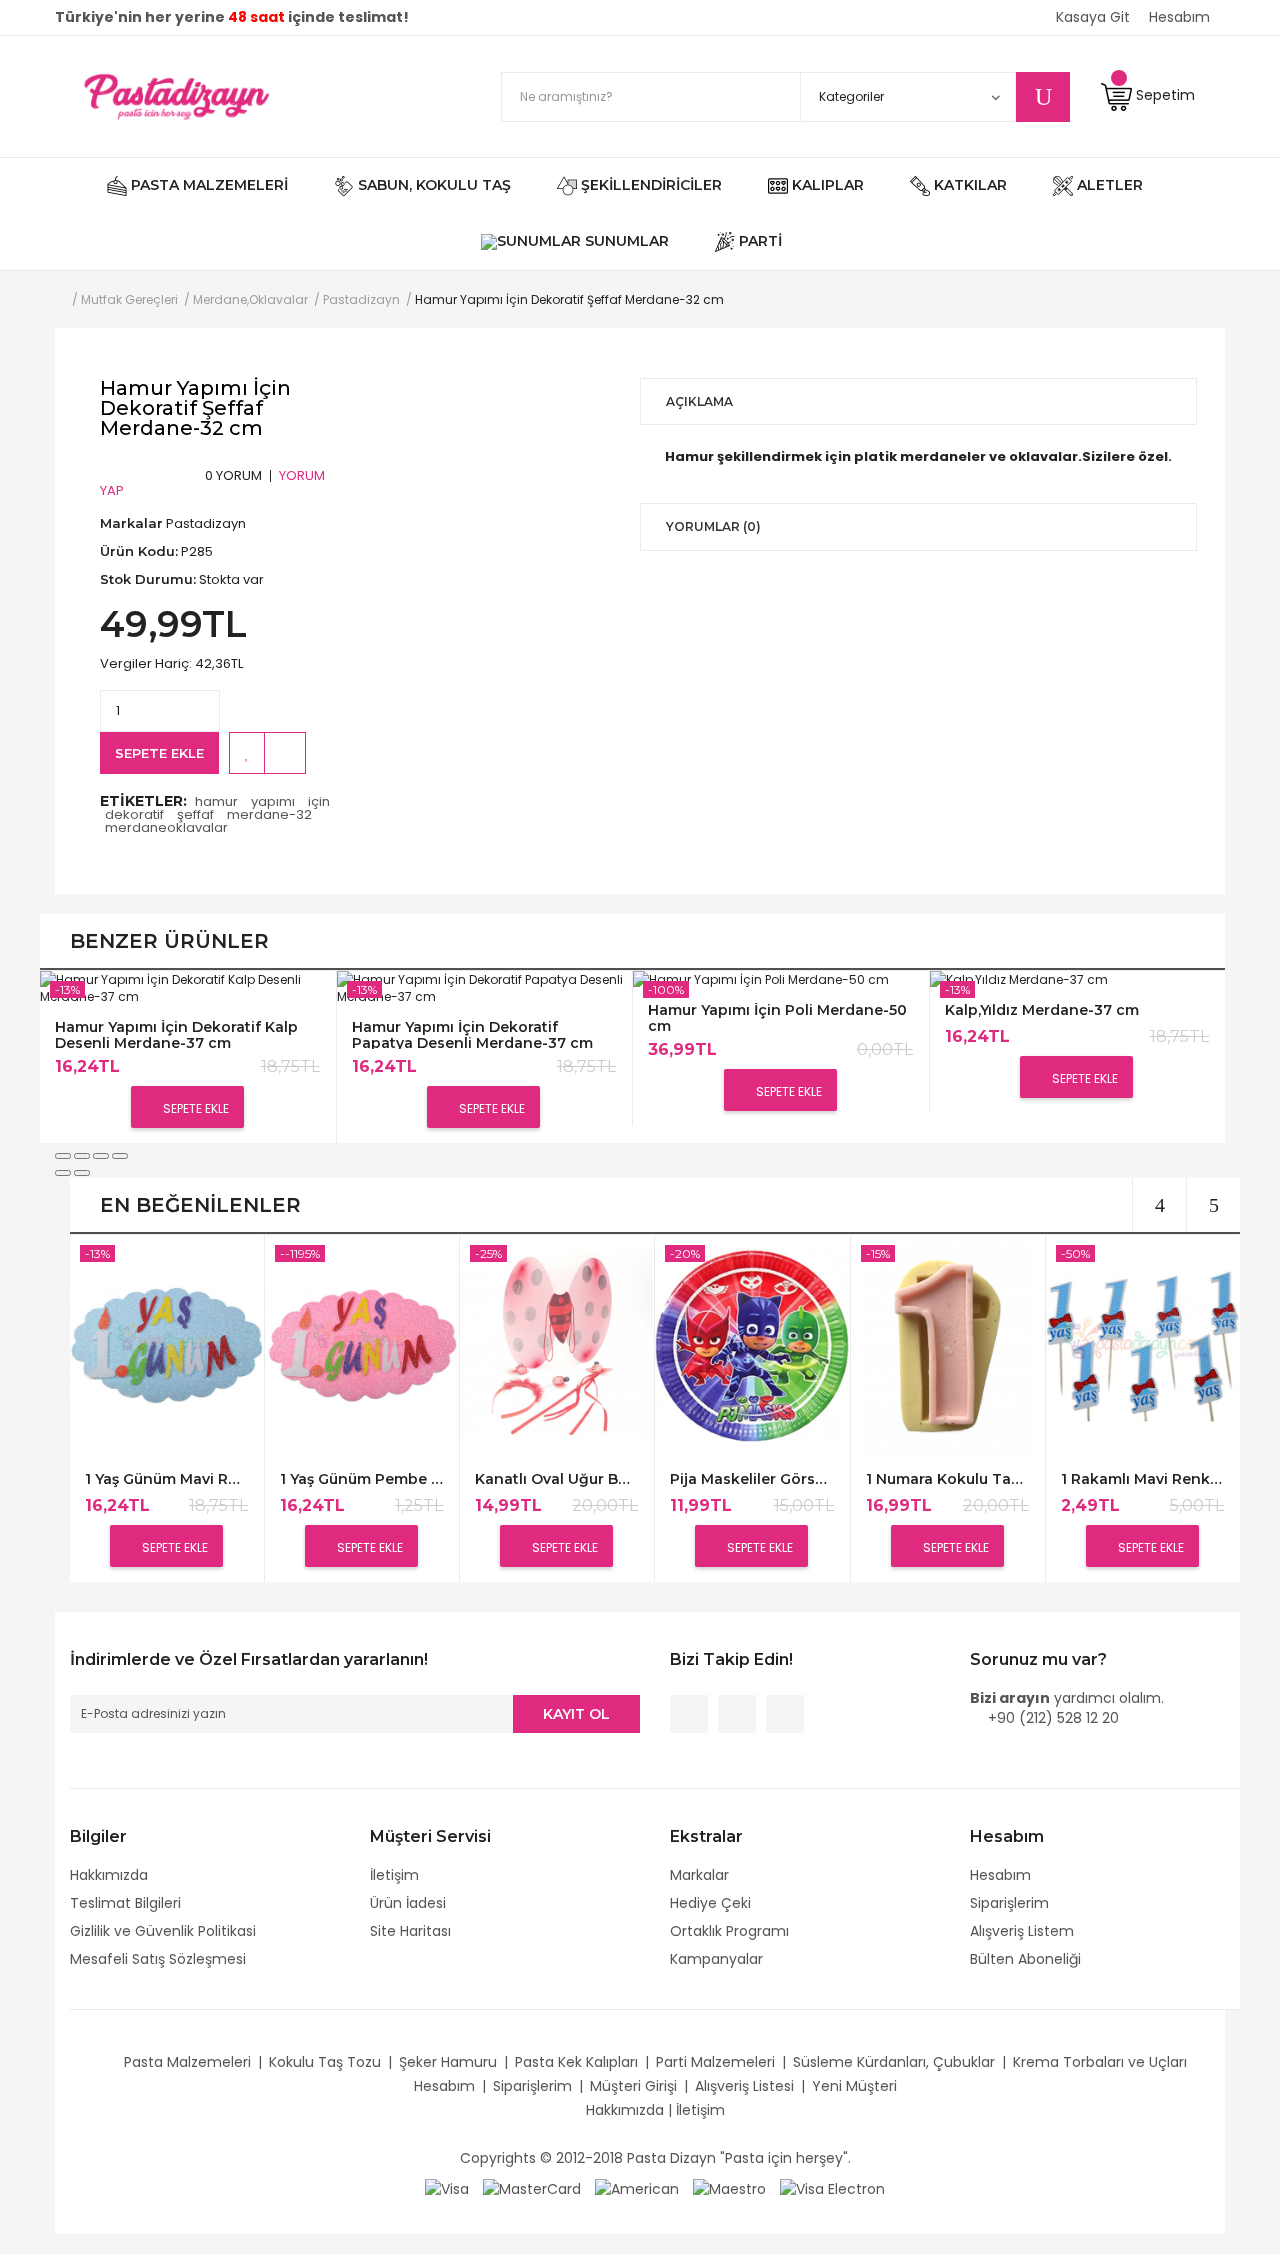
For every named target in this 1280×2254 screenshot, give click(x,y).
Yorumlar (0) (713, 526)
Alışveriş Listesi (744, 2086)
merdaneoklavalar (166, 827)
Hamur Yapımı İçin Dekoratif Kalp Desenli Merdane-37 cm (176, 1034)
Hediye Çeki (710, 1903)
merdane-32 (269, 814)
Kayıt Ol (576, 1714)
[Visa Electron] (832, 2188)
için (319, 801)
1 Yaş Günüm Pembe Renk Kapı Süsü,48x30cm (361, 1479)
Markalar (699, 1875)
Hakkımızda (109, 1875)
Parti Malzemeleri (715, 2062)
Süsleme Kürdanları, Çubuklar (894, 2062)
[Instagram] (785, 1714)
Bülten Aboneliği (1025, 1959)
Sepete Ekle (159, 753)
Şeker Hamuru (448, 2062)
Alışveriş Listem (1022, 1931)
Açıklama (699, 401)
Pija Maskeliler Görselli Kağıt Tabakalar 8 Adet (751, 1479)
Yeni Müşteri (854, 2086)
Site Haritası (410, 1931)
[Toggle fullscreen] (101, 1156)
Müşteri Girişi (633, 2086)
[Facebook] (689, 1714)
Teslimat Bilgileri (125, 1903)
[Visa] (447, 2188)
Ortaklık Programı (729, 1931)
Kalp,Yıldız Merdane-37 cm (1042, 1010)
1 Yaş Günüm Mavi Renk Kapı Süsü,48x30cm (166, 1479)
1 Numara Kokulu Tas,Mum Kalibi (947, 1479)
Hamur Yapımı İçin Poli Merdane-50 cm (777, 1017)
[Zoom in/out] (120, 1156)
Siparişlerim (1009, 1903)
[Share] (82, 1156)
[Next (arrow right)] (82, 1173)
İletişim (394, 1875)
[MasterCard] (532, 2188)
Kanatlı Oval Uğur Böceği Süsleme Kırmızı (556, 1479)
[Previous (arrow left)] (63, 1173)
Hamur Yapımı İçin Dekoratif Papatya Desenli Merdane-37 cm (472, 1034)
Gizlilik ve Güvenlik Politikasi (163, 1931)
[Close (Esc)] (63, 1156)
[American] (637, 2188)
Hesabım (1000, 1875)
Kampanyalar (716, 1959)
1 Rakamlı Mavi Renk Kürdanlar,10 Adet (1142, 1479)
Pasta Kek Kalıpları (576, 2062)
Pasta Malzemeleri (187, 2062)
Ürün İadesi (408, 1903)
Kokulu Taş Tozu (325, 2062)
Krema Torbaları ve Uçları (1100, 2062)
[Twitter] (737, 1714)
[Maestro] (729, 2188)
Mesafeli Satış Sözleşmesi (158, 1959)
